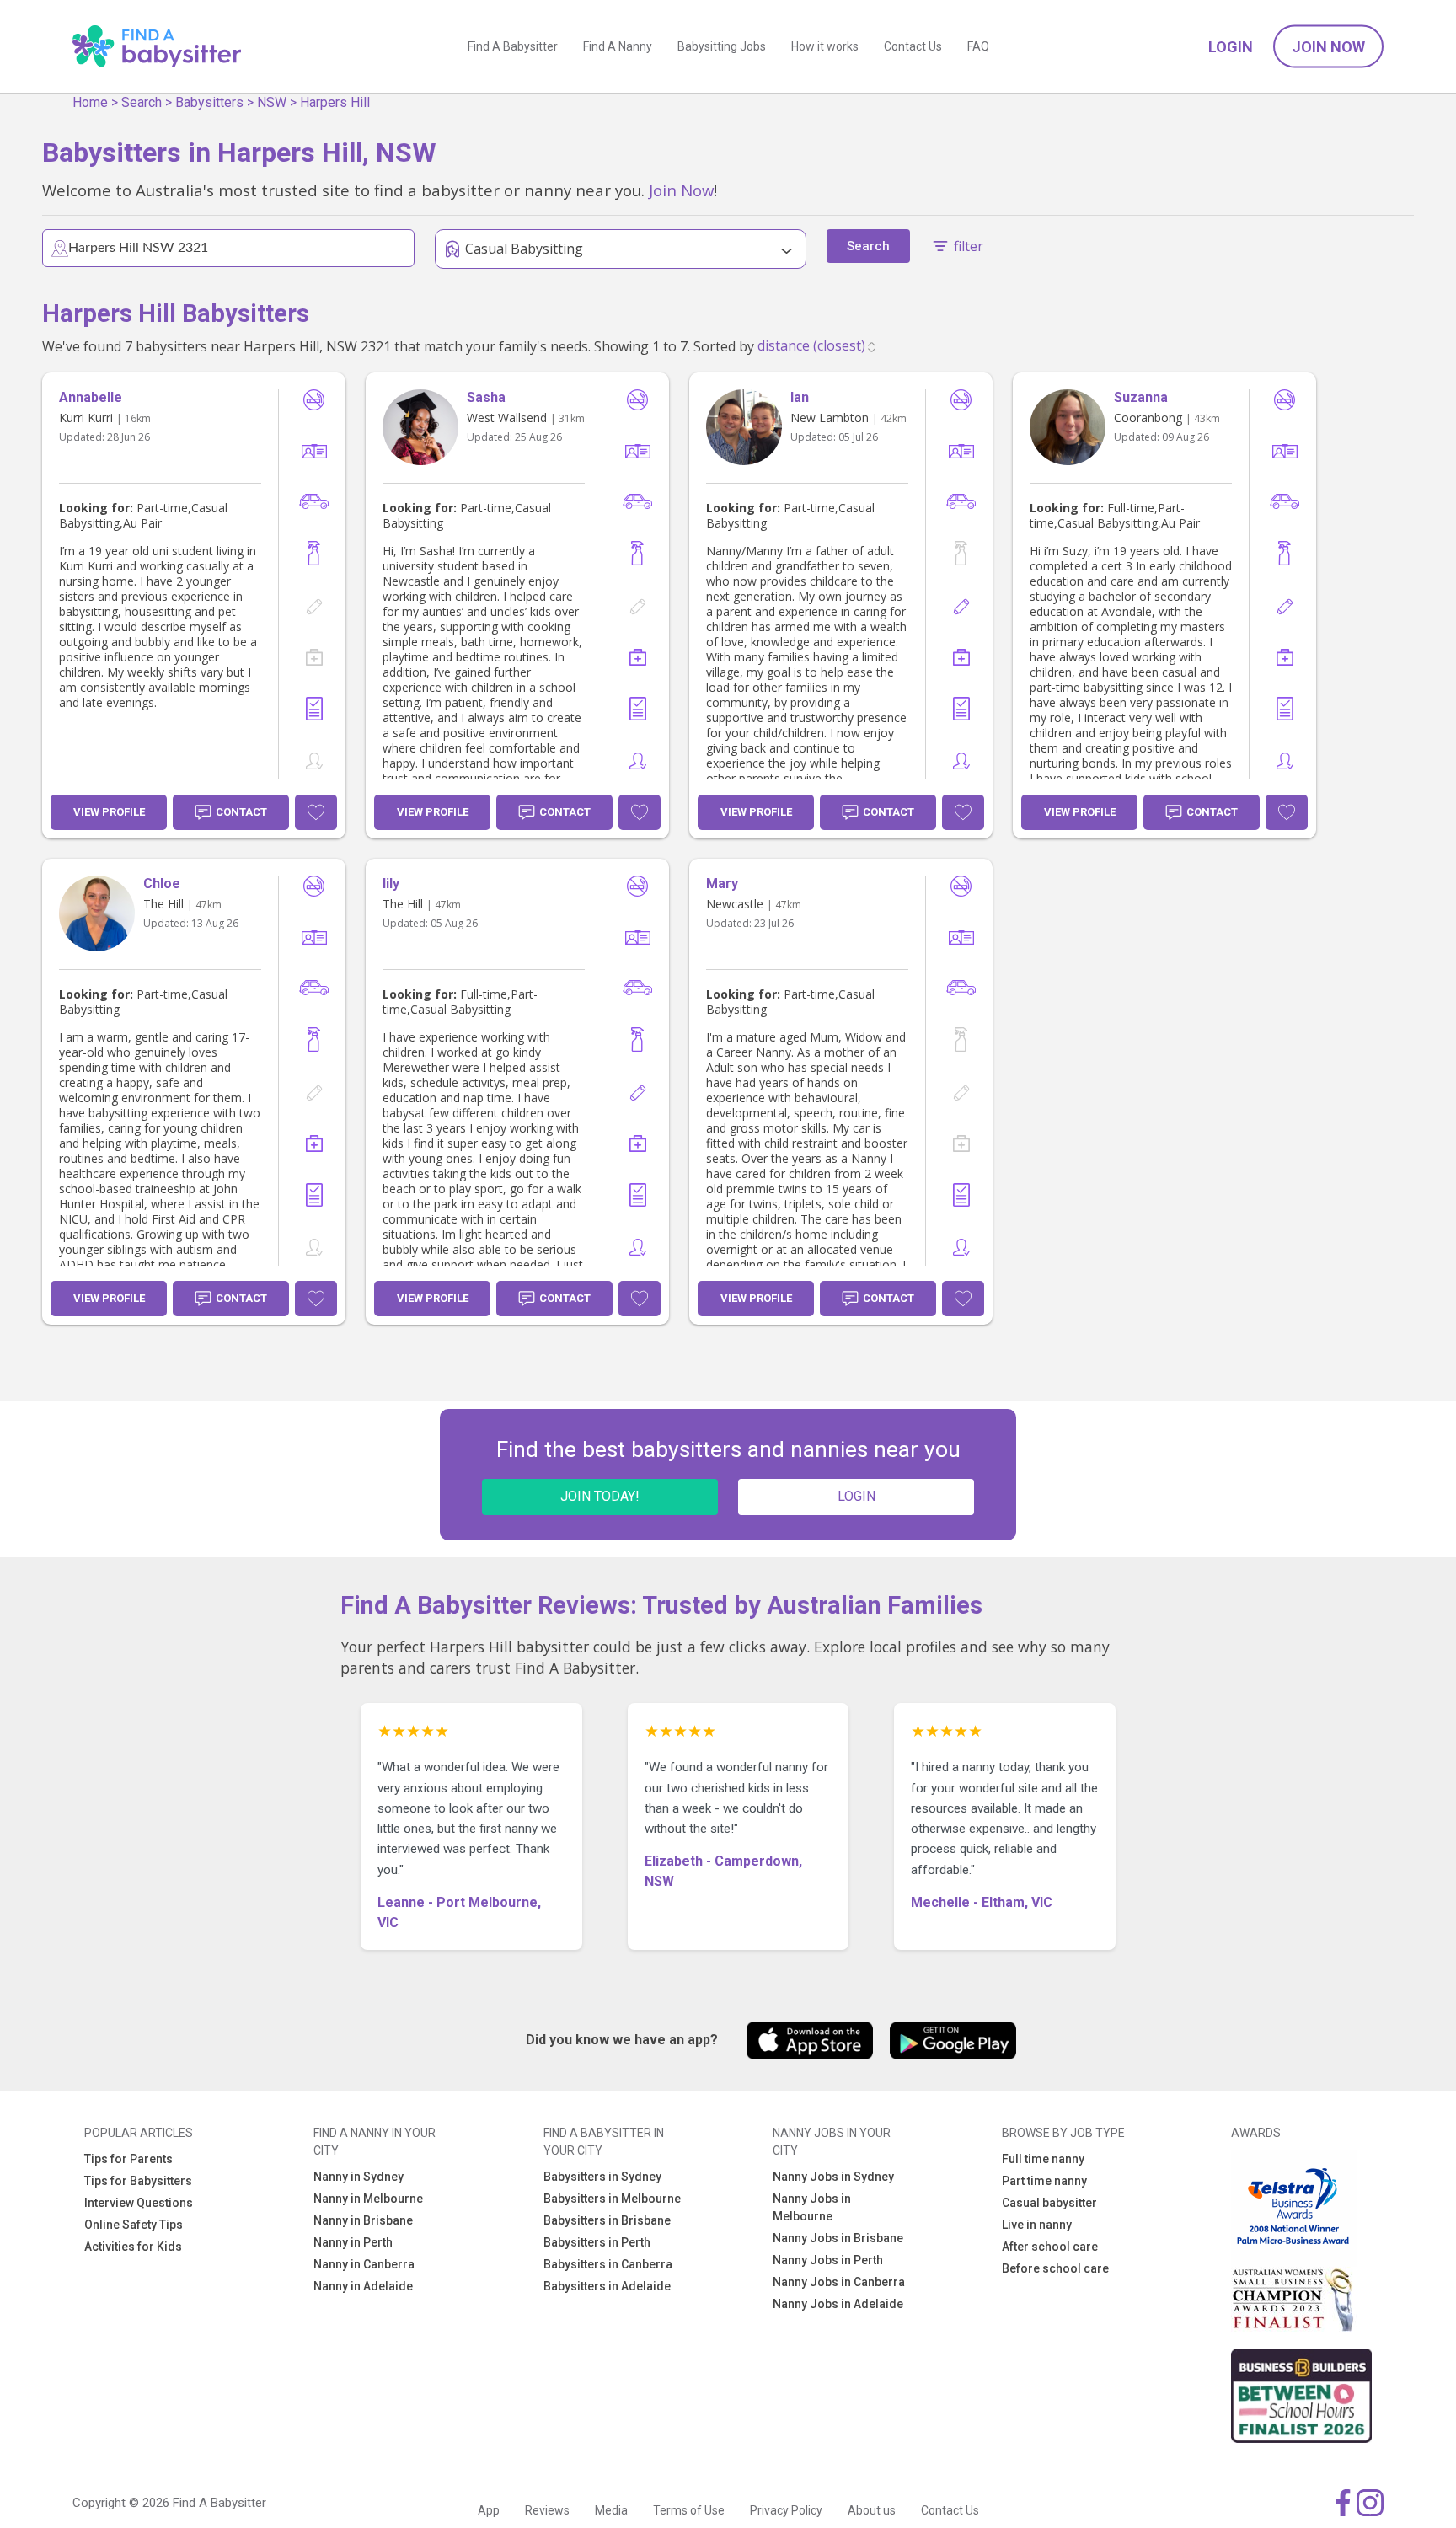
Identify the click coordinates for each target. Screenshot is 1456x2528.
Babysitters (209, 102)
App (489, 2510)
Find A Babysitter (513, 46)
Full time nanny (1043, 2159)
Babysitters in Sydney (602, 2177)
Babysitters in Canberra (608, 2264)
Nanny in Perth (353, 2242)
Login (1231, 47)
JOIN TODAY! (600, 1496)
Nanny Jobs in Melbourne (812, 2207)
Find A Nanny (618, 46)
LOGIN (856, 1496)
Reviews (547, 2510)
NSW (272, 102)
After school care (1050, 2247)
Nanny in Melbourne (368, 2199)
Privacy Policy (786, 2510)
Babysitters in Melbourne (612, 2199)
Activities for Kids (133, 2247)
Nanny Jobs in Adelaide (838, 2304)
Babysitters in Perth (597, 2242)
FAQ (978, 46)
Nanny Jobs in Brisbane (838, 2238)
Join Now (1328, 47)
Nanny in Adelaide (363, 2286)
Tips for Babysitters (138, 2181)
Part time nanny (1044, 2181)
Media (611, 2510)
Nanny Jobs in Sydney (833, 2177)
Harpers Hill (335, 102)
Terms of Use (689, 2510)
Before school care (1055, 2268)
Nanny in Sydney (359, 2177)
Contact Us (913, 46)
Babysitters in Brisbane (607, 2220)
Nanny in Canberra (364, 2264)
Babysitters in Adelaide (607, 2286)
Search (142, 102)
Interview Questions (139, 2203)
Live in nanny (1037, 2225)
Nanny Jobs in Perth (828, 2260)
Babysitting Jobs (722, 46)
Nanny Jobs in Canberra (839, 2282)
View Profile (109, 812)
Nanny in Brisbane (363, 2220)
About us (872, 2510)
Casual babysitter (1049, 2203)
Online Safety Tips (134, 2225)
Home (90, 102)
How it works (825, 46)
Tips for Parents (128, 2159)
